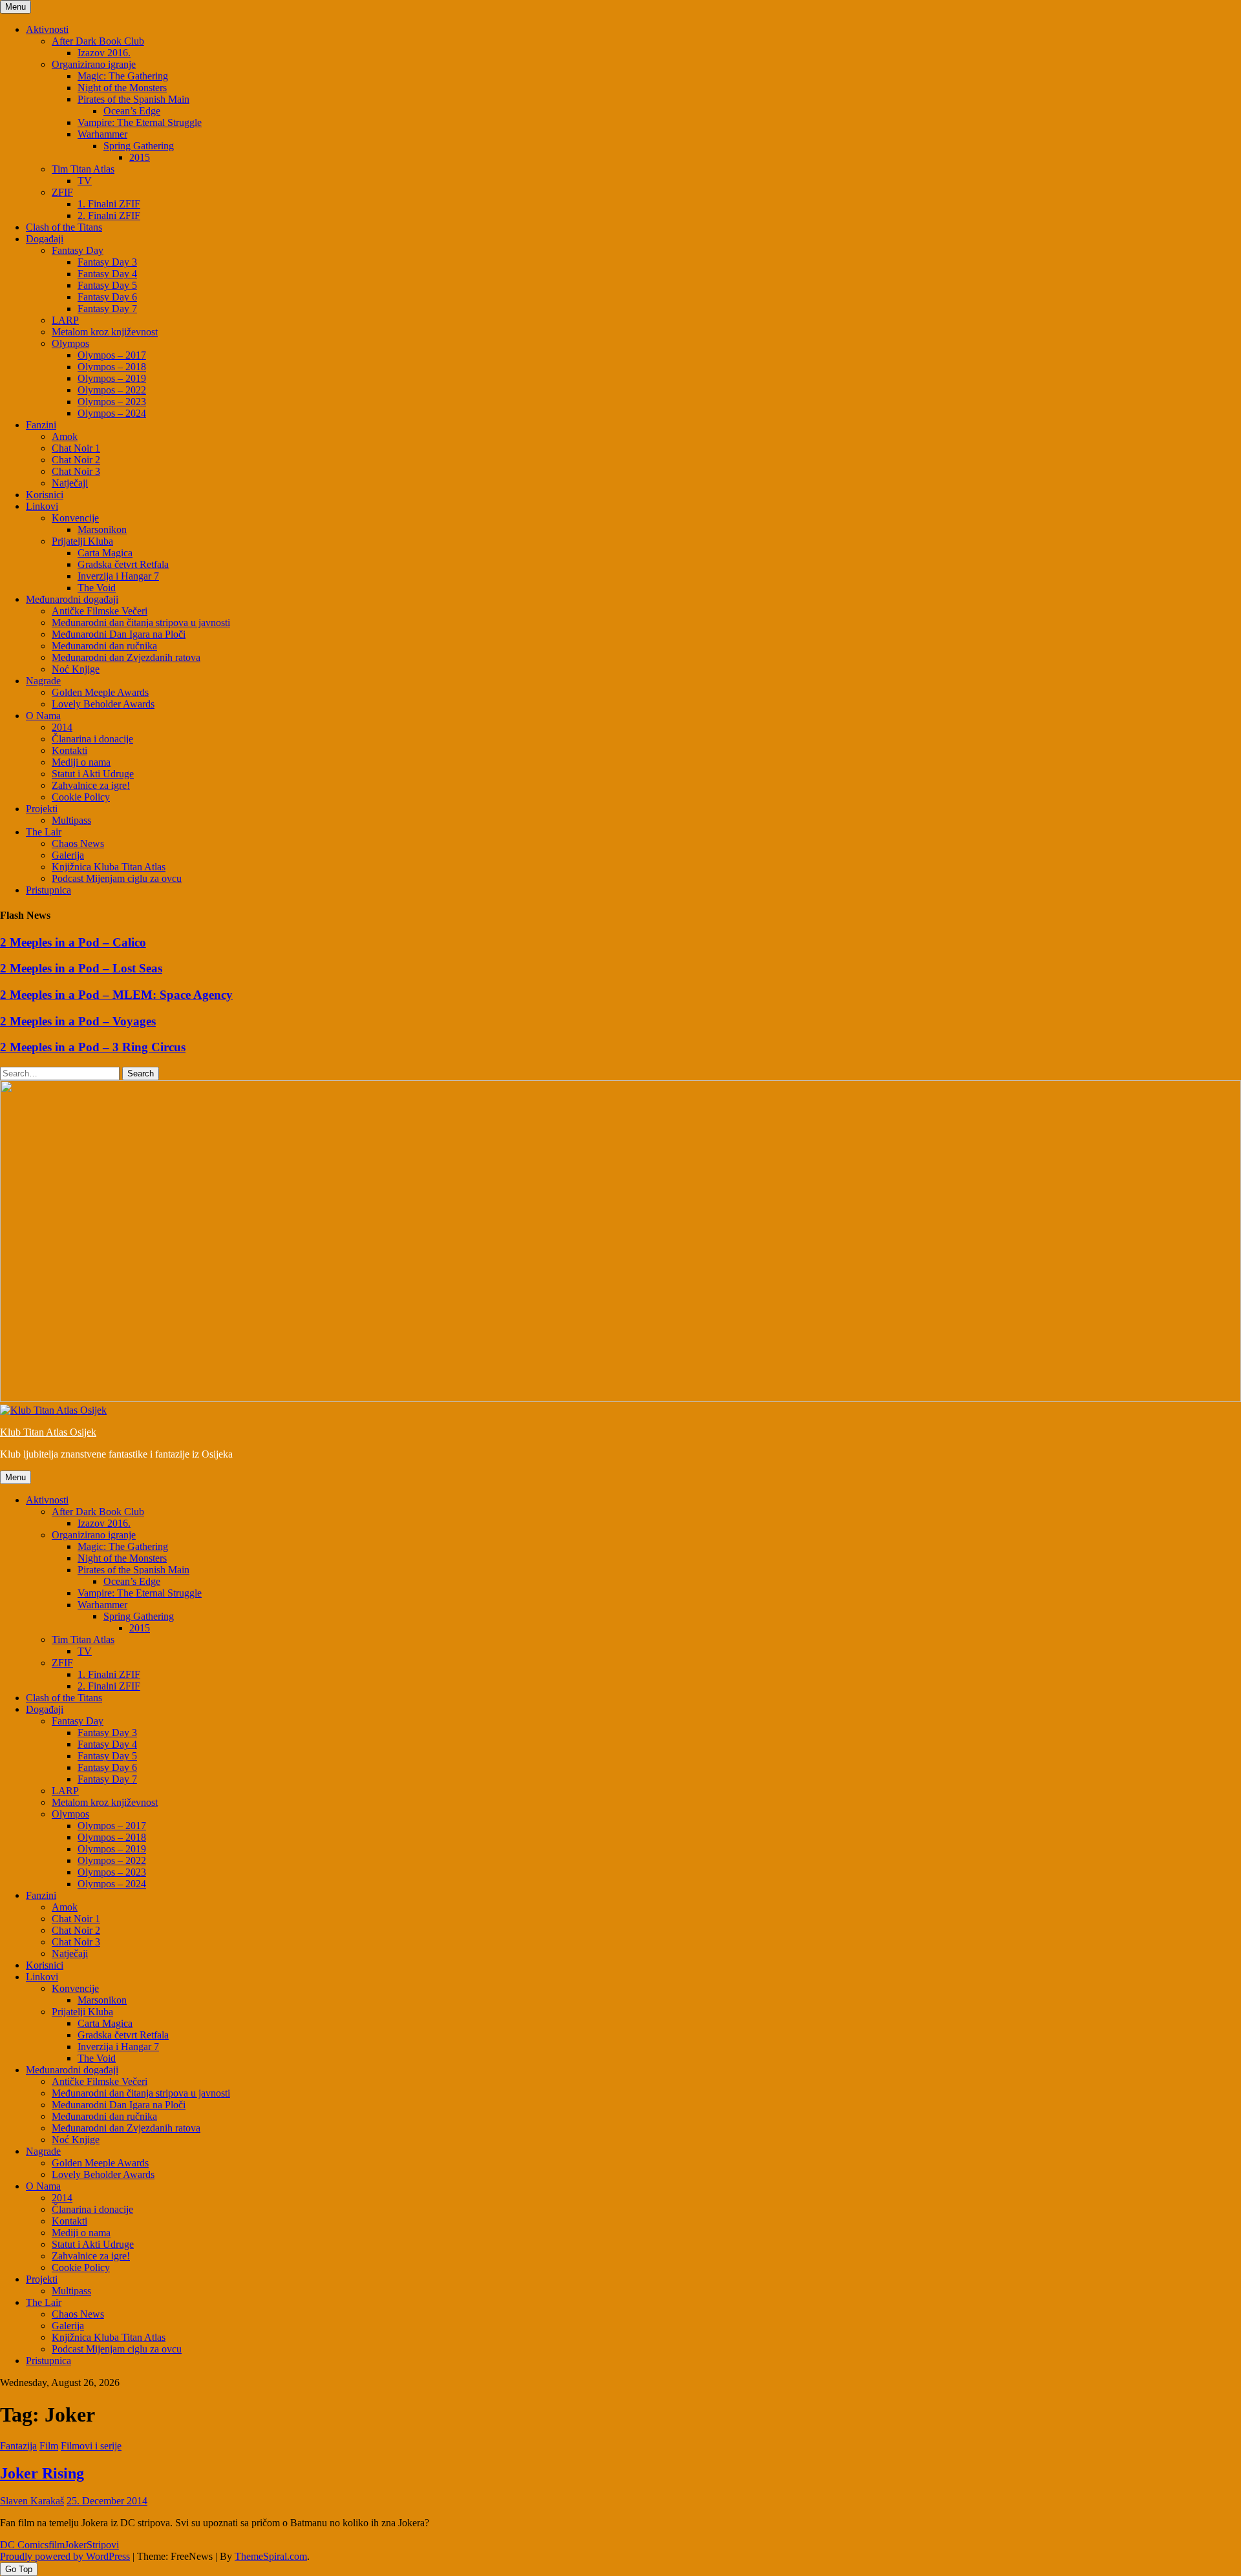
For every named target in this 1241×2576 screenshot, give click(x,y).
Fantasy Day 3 (107, 262)
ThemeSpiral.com (271, 2556)
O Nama (43, 716)
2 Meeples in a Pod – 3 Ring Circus (93, 1047)
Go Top (19, 2569)
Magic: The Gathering (123, 76)
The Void (97, 588)
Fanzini (41, 425)
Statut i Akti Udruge (93, 774)
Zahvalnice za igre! (91, 785)
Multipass (71, 820)
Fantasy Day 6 (107, 297)
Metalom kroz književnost (105, 332)
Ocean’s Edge (132, 111)
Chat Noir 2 (76, 460)
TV (85, 181)
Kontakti (69, 750)
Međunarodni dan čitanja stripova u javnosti (141, 623)
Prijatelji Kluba (82, 541)
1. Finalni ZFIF (109, 204)
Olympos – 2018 (112, 367)
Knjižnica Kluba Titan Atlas (109, 867)
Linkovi (42, 506)
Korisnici (45, 495)
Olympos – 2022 (112, 390)
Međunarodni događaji (72, 599)
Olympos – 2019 (112, 378)
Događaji (45, 239)
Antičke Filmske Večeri (100, 611)
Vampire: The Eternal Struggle (140, 122)
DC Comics (24, 2545)
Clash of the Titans (64, 227)
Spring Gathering (139, 146)
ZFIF (62, 192)
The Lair (44, 832)
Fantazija (18, 2446)
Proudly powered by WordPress (65, 2556)
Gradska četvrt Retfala (123, 564)
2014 (62, 727)
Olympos (70, 343)
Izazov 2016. (104, 53)
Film (49, 2446)
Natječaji (70, 483)
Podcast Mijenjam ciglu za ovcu (117, 878)
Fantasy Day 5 (107, 285)
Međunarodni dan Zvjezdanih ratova (126, 657)
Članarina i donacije (92, 739)
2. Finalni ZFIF (109, 215)
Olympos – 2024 (112, 413)
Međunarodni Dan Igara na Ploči (119, 634)
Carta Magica (105, 553)
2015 (140, 157)
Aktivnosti (47, 29)
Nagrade (43, 681)
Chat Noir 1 (76, 448)
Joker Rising (42, 2473)
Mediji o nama (81, 762)
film (57, 2545)
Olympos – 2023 (112, 402)
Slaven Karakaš (32, 2501)
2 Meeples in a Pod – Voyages (78, 1021)
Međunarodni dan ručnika (104, 646)
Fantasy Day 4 (107, 274)
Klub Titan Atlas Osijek (48, 1432)
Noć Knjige (76, 669)
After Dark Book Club (98, 41)
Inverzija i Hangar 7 (118, 576)
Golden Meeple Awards (100, 692)
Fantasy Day (78, 250)
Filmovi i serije (91, 2446)
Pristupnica (48, 890)
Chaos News (78, 843)
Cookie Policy (81, 797)
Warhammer (102, 134)
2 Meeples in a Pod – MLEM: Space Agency (116, 995)
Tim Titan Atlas (83, 169)
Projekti (42, 809)
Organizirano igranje (94, 64)
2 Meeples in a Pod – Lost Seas (81, 968)
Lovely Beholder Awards (103, 704)
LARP (65, 320)
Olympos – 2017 (112, 355)
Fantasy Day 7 (107, 309)
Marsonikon (102, 529)
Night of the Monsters (122, 88)
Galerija (68, 855)
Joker (76, 2545)
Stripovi (103, 2545)
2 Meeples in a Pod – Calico (73, 942)
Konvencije (75, 518)
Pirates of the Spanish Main (133, 99)
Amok (65, 436)
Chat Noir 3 (76, 471)
